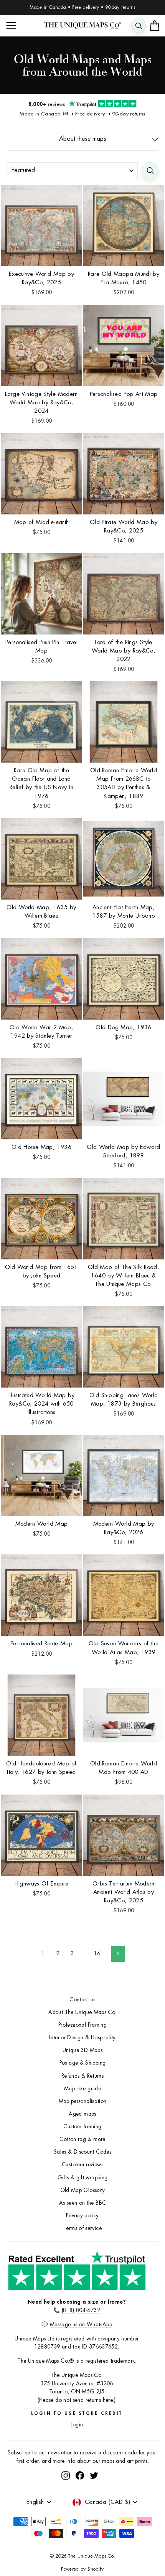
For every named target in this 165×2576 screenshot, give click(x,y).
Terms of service (82, 2228)
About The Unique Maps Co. (82, 2012)
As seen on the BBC (83, 2203)
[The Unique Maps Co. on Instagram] (66, 2475)
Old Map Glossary (83, 2190)
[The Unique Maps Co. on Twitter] (94, 2475)
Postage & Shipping (83, 2063)
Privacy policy (82, 2216)
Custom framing (82, 2127)
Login (77, 2425)
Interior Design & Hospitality (82, 2038)
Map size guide (82, 2089)
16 (97, 1954)
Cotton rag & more (82, 2139)
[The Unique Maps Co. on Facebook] (80, 2475)
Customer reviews (82, 2165)
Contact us (82, 2000)
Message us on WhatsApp (81, 2325)
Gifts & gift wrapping (83, 2178)
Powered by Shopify (82, 2569)
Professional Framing (82, 2025)
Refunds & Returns (82, 2076)
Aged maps (82, 2114)
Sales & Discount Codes (82, 2152)
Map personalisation (83, 2101)
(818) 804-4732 (81, 2310)
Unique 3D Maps (82, 2050)
